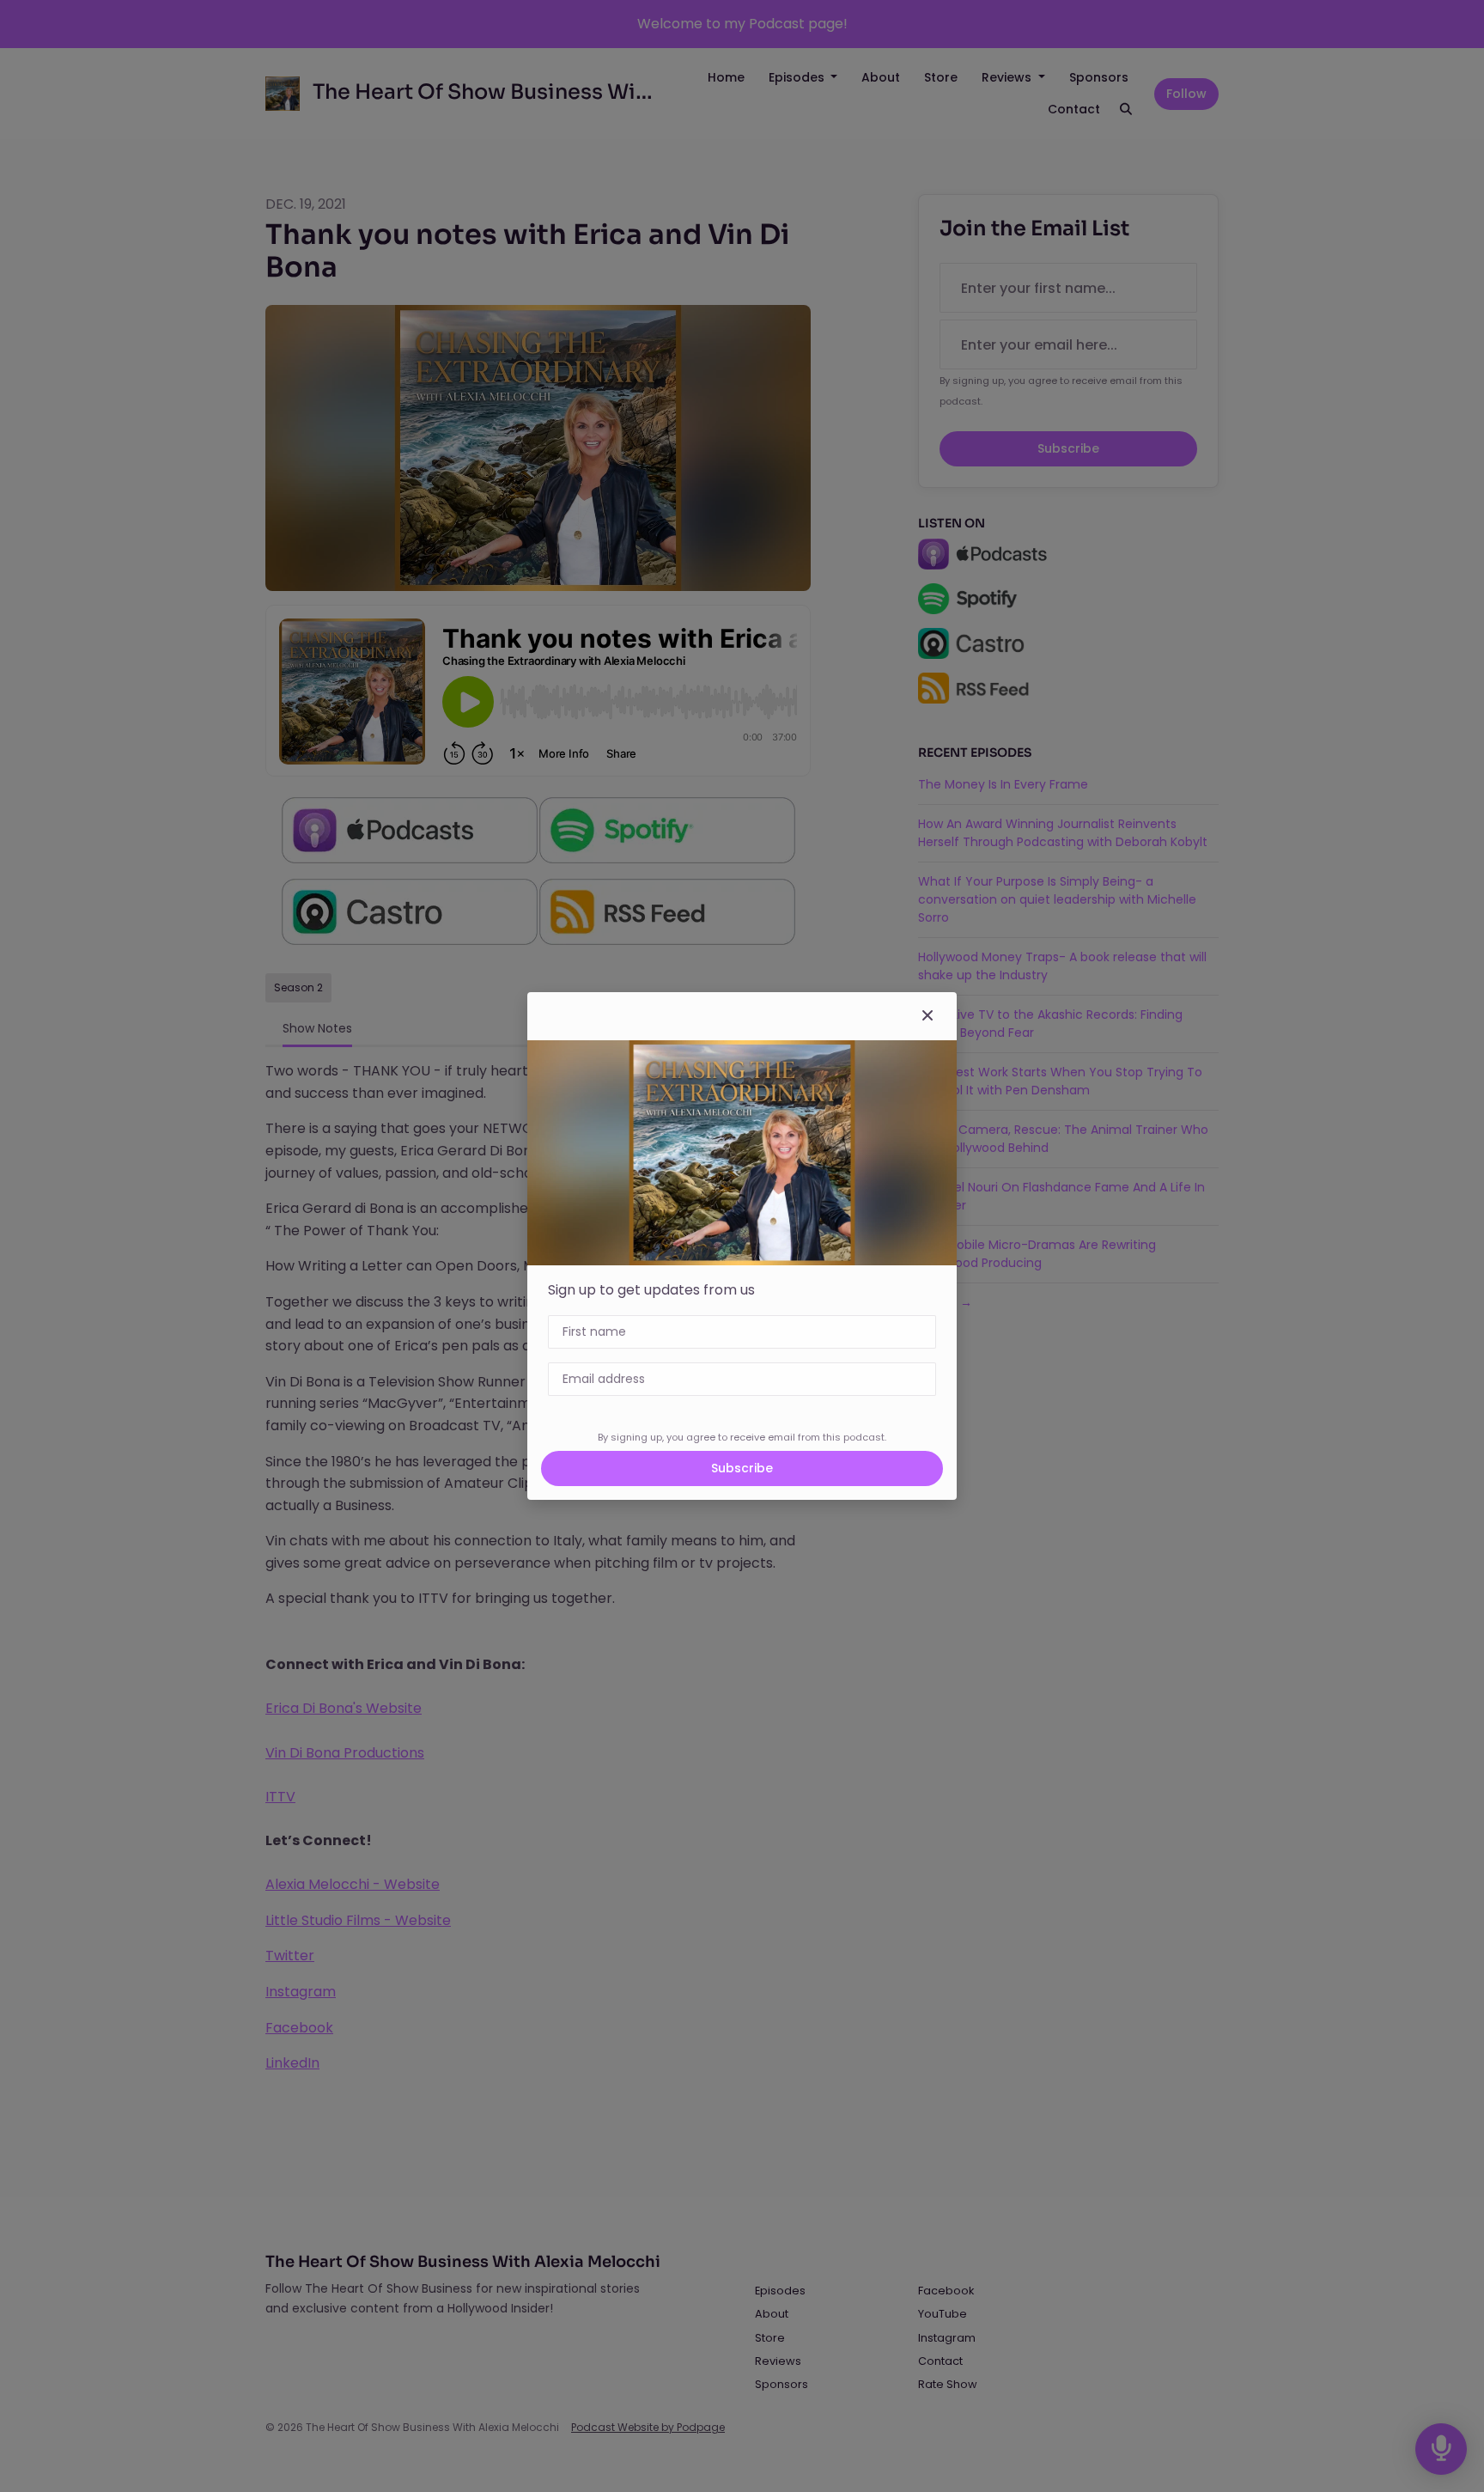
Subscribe (742, 1468)
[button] (927, 1016)
